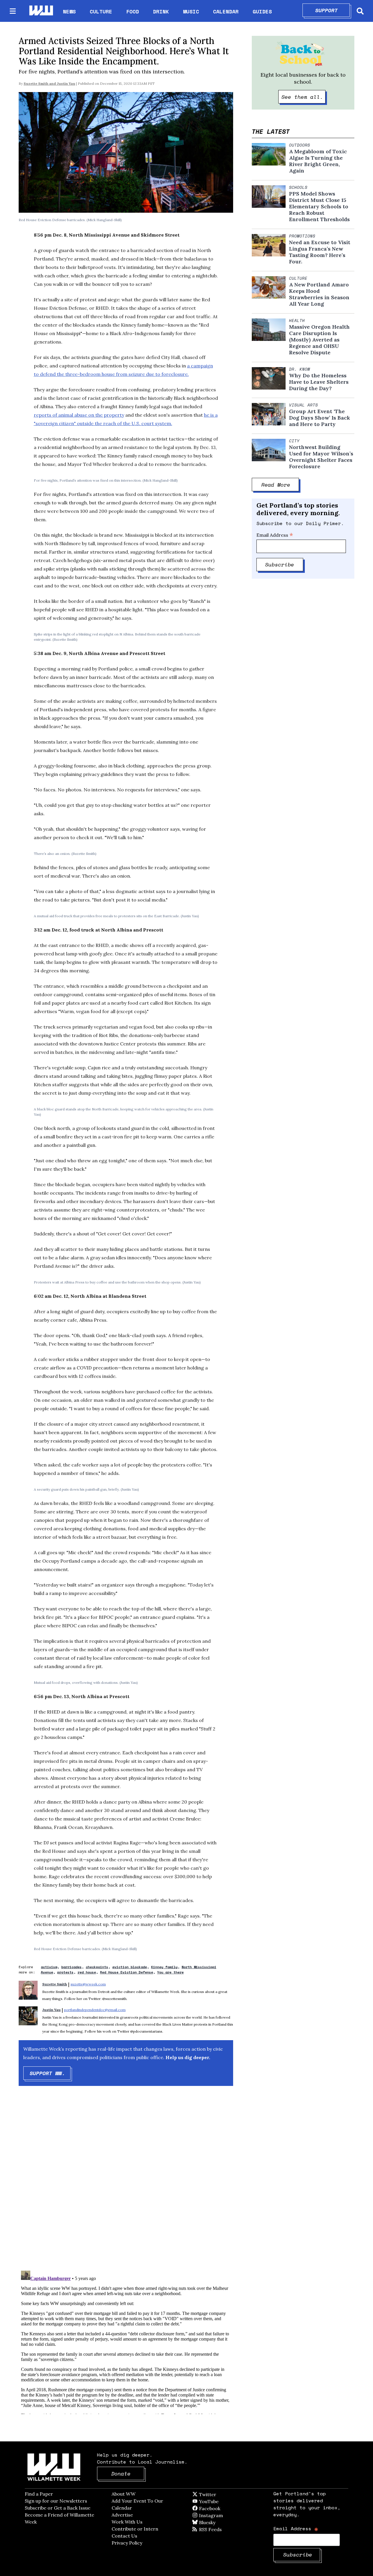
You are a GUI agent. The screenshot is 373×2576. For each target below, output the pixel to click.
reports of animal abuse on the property (79, 415)
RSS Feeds (220, 2529)
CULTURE (101, 11)
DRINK (161, 11)
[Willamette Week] (41, 11)
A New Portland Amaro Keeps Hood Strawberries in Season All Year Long (319, 294)
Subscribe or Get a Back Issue (58, 2508)
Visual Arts (303, 405)
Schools (298, 187)
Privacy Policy (127, 2543)
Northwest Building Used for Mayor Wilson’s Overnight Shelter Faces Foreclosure (321, 457)
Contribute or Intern (135, 2529)
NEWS (69, 11)
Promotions (302, 236)
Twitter (222, 2494)
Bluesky (215, 2522)
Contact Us (124, 2536)
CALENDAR (226, 12)
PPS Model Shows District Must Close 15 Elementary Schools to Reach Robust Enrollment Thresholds (319, 207)
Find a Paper (39, 2494)
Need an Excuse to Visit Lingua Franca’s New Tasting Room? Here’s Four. (320, 252)
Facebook (226, 2508)
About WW (124, 2494)
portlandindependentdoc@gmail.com (95, 2010)
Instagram (223, 2515)
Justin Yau (66, 83)
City (294, 441)
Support (333, 10)
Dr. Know (300, 369)
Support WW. (50, 2073)
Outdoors (300, 145)
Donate (128, 2473)
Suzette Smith (36, 83)
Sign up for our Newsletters (56, 2501)
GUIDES (262, 11)
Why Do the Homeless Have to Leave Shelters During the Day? (319, 382)
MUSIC (191, 11)
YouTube (219, 2501)
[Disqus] (126, 2183)
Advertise (122, 2515)
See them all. (304, 97)
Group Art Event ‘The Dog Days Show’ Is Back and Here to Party (320, 418)
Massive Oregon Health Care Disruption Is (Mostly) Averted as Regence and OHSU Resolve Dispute (319, 340)
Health (297, 321)
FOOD (133, 11)
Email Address (275, 535)
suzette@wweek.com (88, 1984)
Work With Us (127, 2522)
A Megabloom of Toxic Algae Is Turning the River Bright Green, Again (318, 161)
